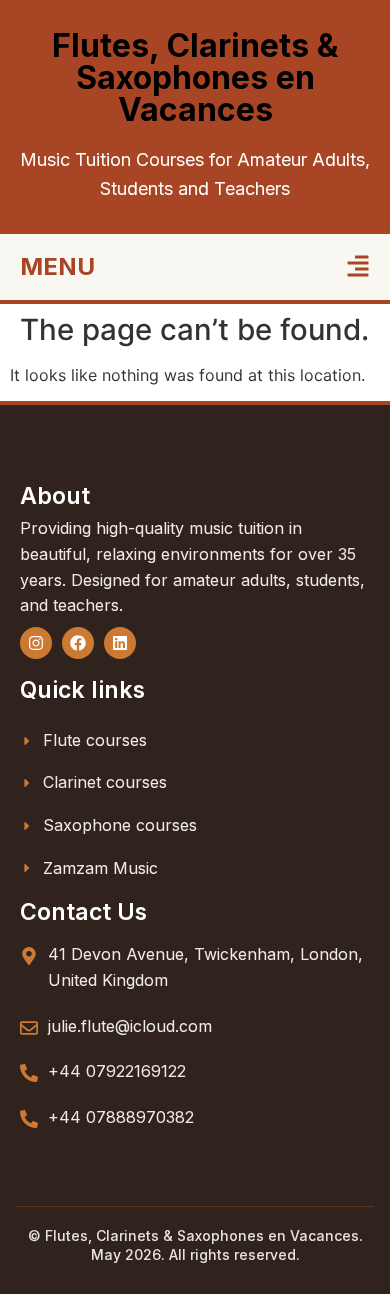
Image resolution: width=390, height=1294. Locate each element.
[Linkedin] (120, 643)
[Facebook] (78, 643)
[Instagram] (36, 643)
